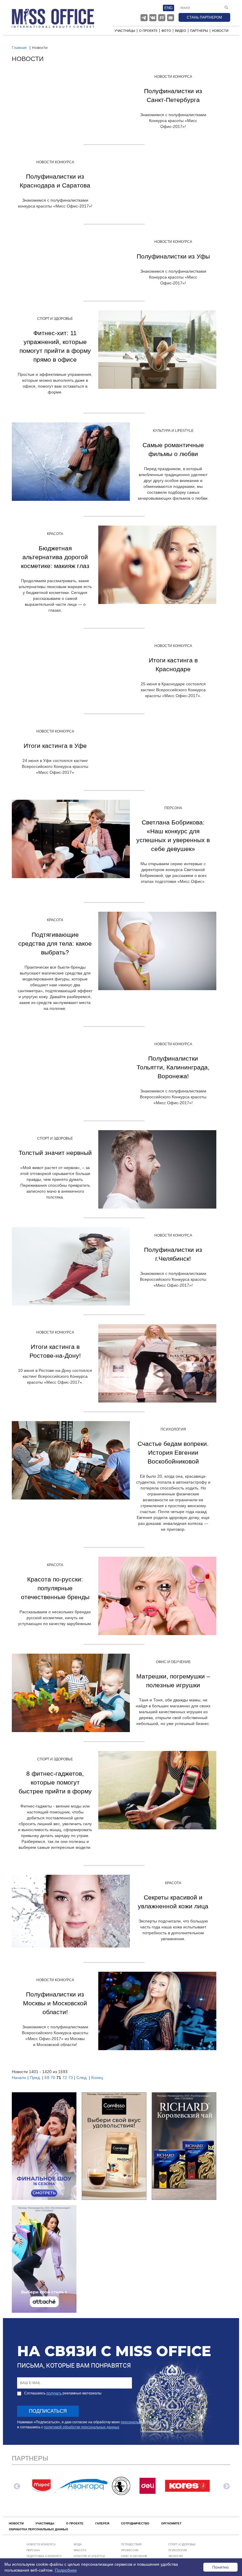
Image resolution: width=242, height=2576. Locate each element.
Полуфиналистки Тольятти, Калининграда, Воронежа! (173, 1067)
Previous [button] (16, 2486)
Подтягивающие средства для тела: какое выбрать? (55, 943)
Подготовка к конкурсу (44, 2556)
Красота (55, 534)
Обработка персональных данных (39, 2529)
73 (71, 2078)
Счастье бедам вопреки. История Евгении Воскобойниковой (173, 1452)
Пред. (35, 2078)
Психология (173, 1429)
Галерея (102, 2523)
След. (82, 2078)
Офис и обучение (173, 1662)
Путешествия (131, 2544)
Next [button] (226, 2486)
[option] (41, 2486)
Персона (173, 808)
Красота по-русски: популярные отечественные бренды (55, 1588)
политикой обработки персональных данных (82, 2427)
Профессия (130, 2550)
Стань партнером (204, 17)
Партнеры (199, 31)
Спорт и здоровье (55, 319)
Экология (175, 2556)
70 (53, 2078)
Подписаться (48, 2411)
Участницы (125, 31)
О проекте (148, 31)
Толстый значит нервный (55, 1153)
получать (54, 2393)
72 (65, 2078)
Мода (78, 2544)
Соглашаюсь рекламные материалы (63, 2393)
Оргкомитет (171, 2523)
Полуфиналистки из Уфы (173, 256)
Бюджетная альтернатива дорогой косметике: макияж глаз (55, 557)
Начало (19, 2078)
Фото (166, 31)
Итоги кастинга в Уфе (55, 746)
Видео (181, 31)
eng (169, 8)
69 (47, 2078)
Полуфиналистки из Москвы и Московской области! (55, 2003)
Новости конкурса (173, 77)
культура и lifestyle (173, 431)
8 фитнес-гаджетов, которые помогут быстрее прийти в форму (55, 1782)
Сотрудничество (135, 2523)
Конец (97, 2078)
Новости (220, 31)
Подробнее (66, 2570)
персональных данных (140, 2422)
